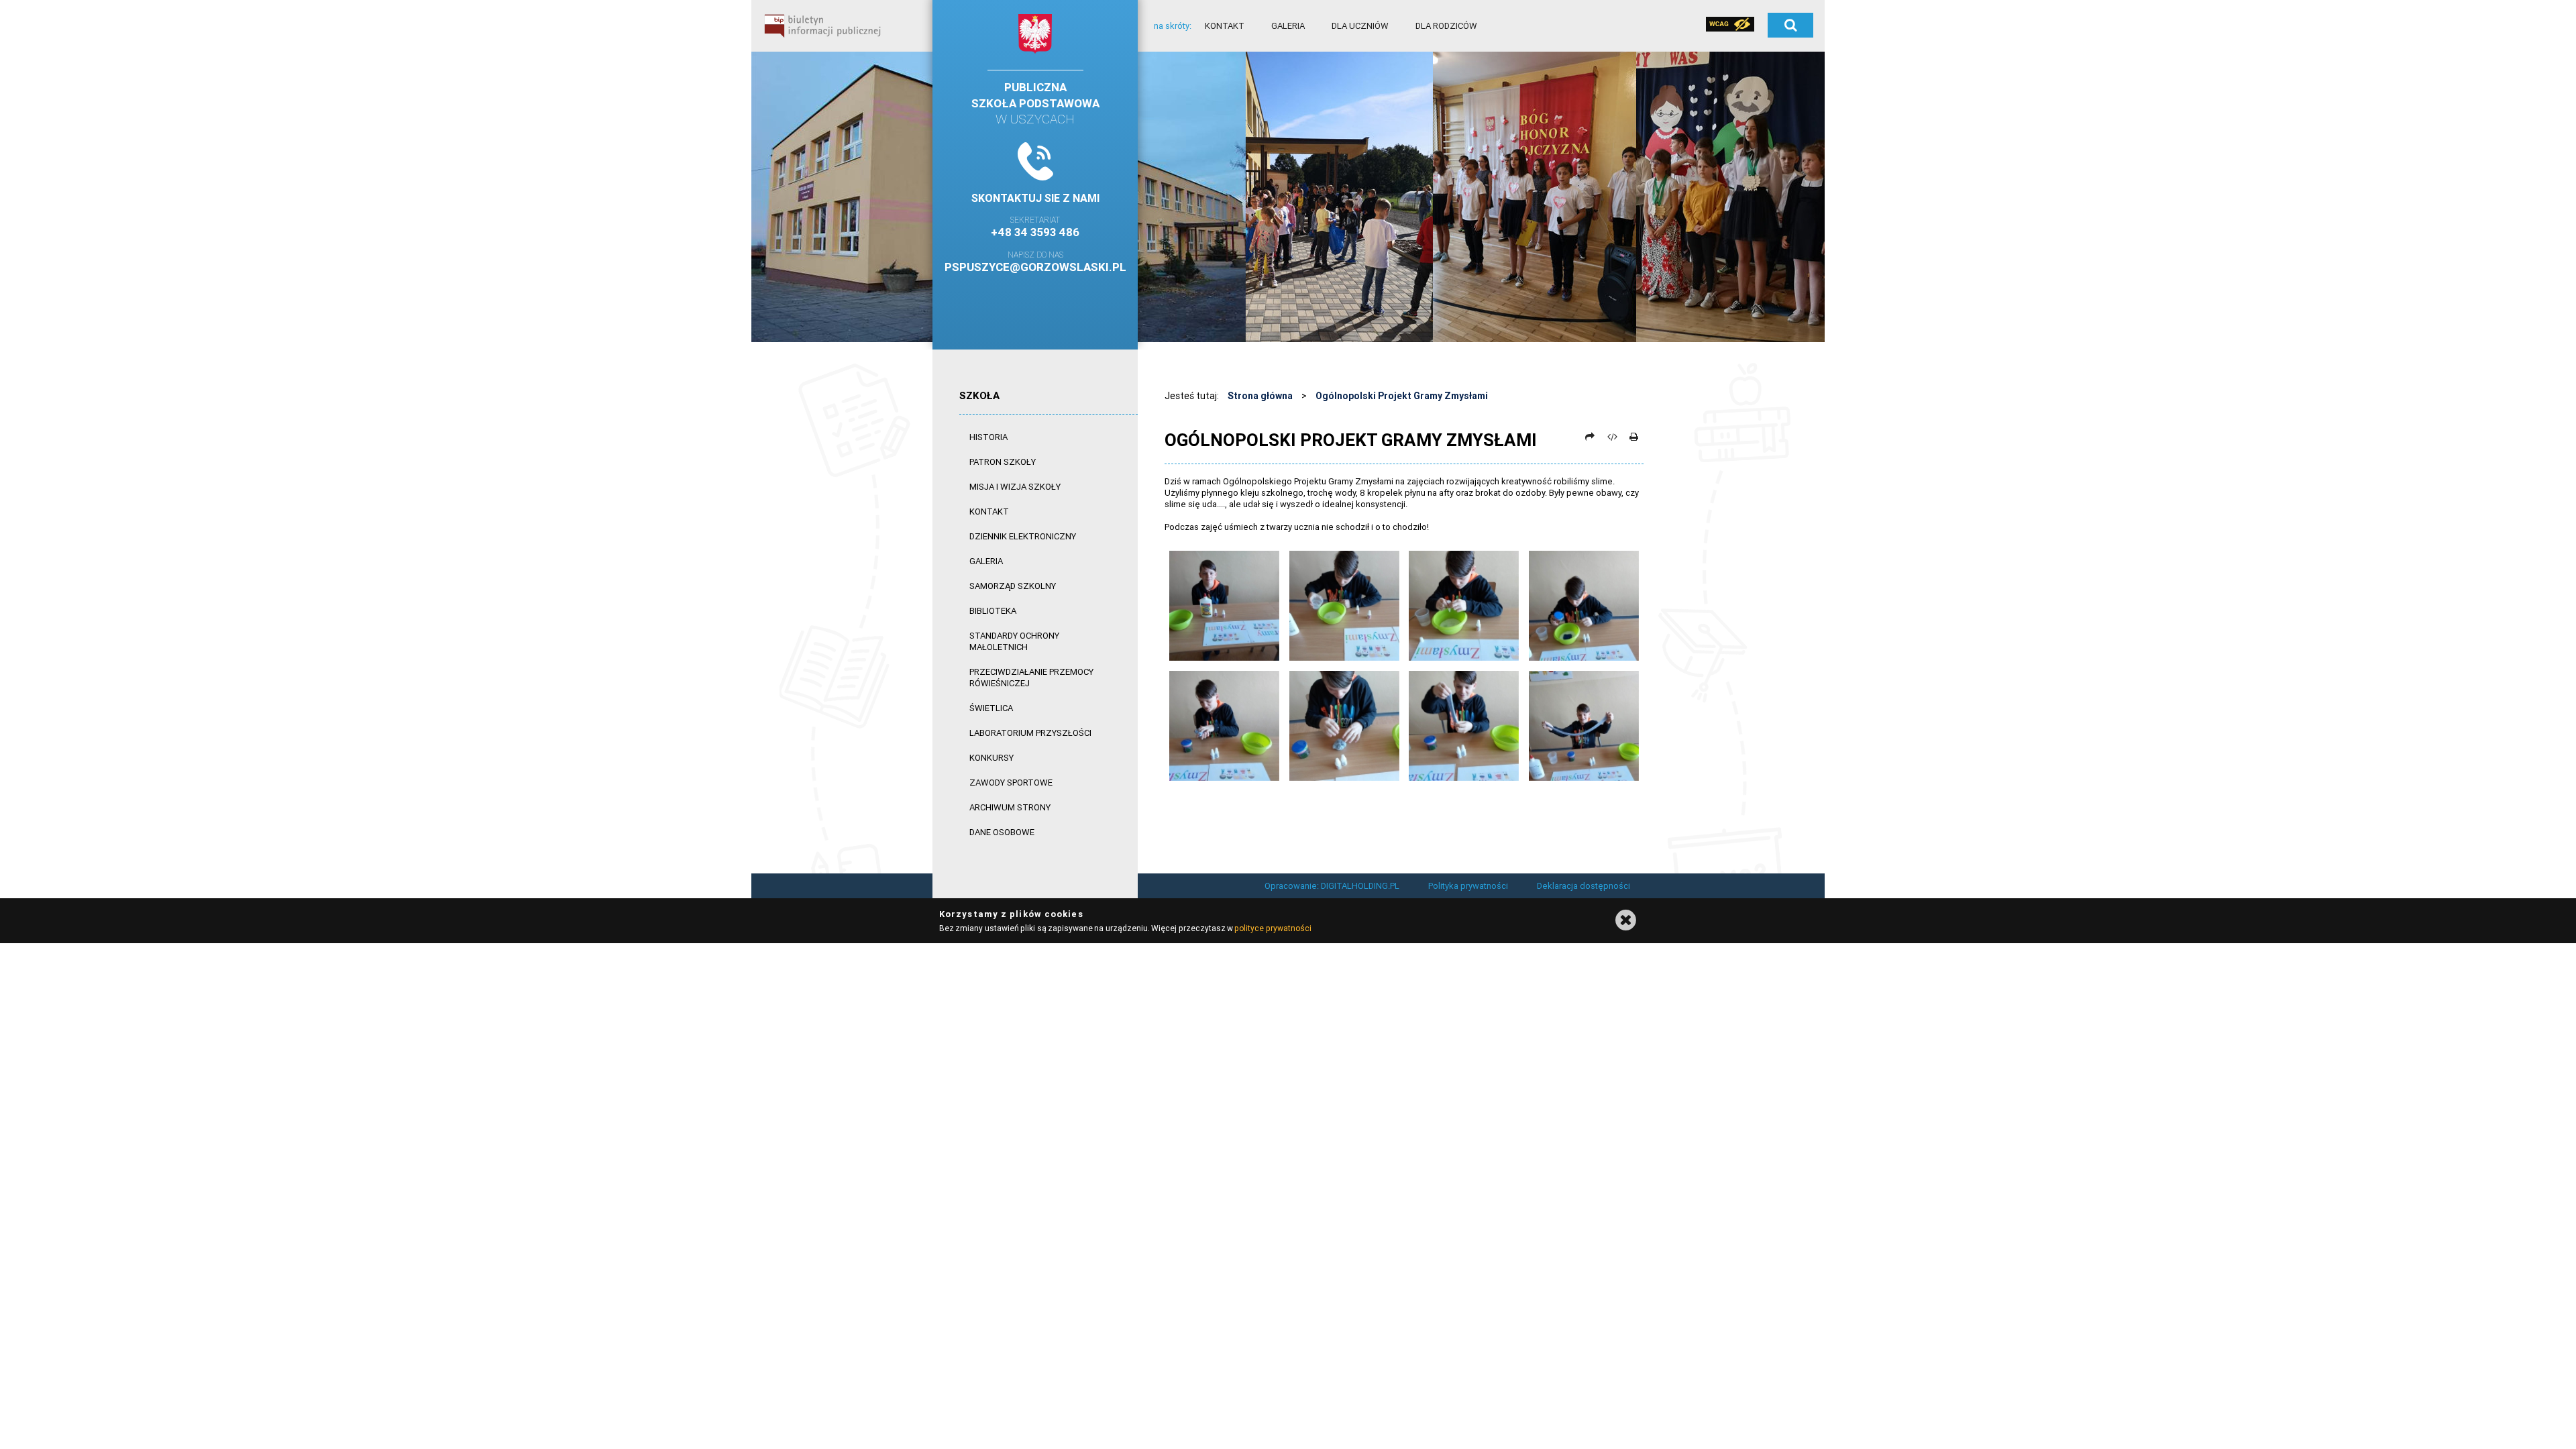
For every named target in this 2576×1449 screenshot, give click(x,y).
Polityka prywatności (1468, 886)
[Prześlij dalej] (1590, 437)
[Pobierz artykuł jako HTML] (1612, 437)
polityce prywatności (1273, 928)
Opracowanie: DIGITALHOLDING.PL (1332, 886)
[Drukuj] (1633, 437)
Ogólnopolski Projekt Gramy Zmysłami (1402, 396)
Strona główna (1260, 396)
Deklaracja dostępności (1584, 886)
